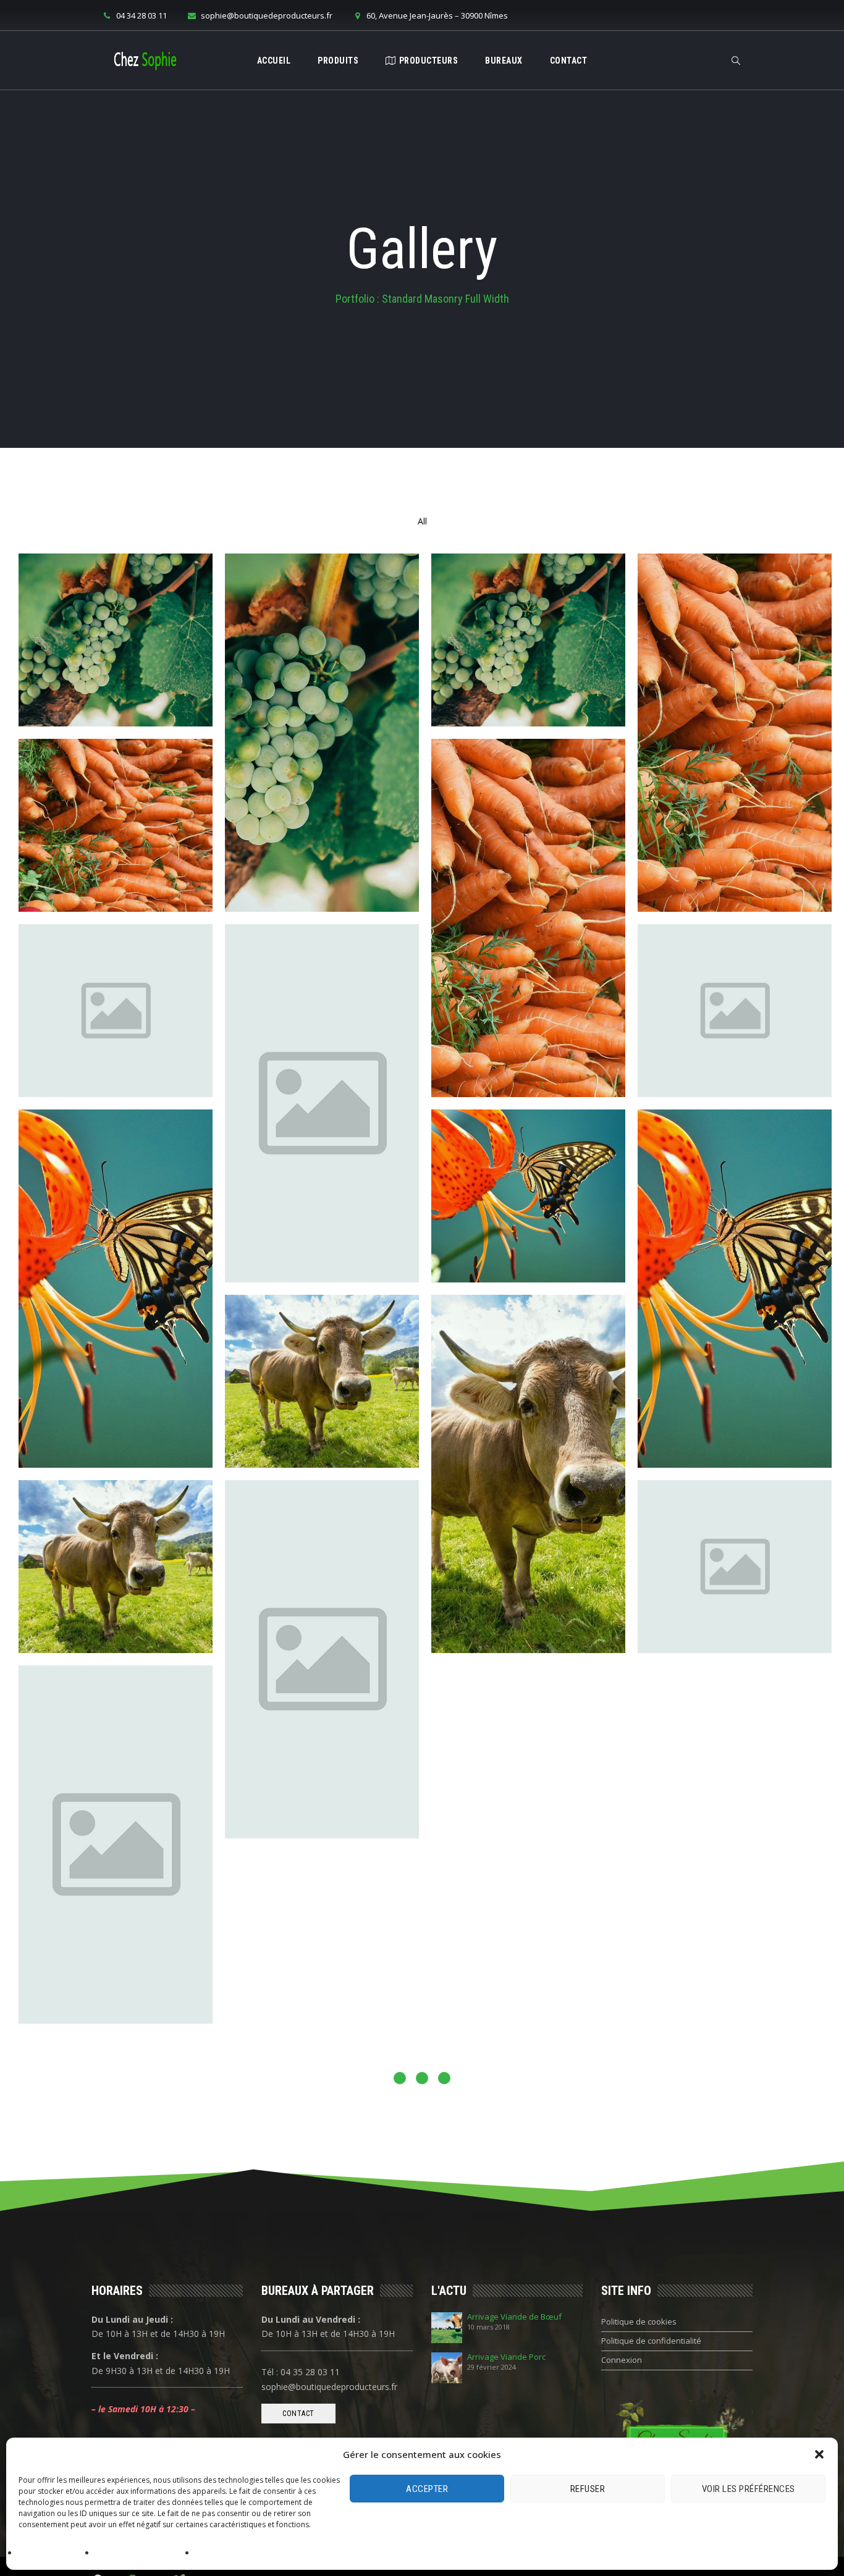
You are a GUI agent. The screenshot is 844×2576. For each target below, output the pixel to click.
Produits (338, 61)
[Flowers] (116, 1011)
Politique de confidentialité (143, 2553)
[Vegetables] (735, 733)
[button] (819, 2454)
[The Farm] (322, 1659)
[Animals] (322, 1381)
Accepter (427, 2489)
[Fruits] (116, 640)
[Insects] (116, 1289)
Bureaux (504, 61)
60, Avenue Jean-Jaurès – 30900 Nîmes (437, 15)
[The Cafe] (528, 1752)
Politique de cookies (54, 2553)
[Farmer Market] (528, 2030)
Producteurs (429, 61)
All (422, 521)
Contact (569, 61)
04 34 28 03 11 (141, 15)
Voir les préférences (749, 2489)
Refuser (588, 2489)
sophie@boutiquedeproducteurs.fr (267, 15)
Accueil (274, 61)
